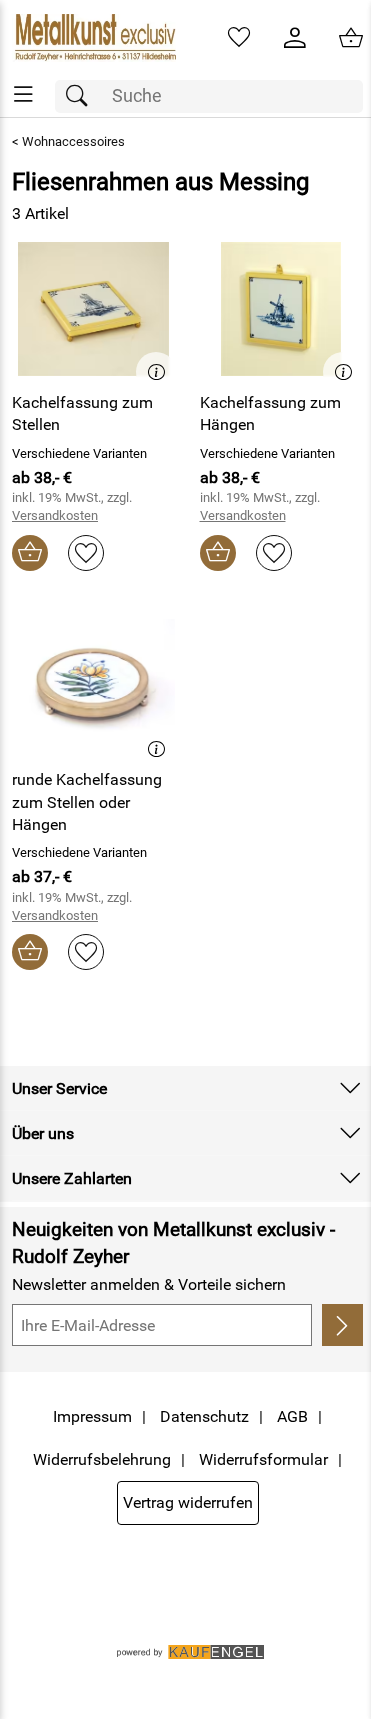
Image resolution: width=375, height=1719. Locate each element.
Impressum (92, 1416)
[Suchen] (82, 96)
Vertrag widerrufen (188, 1502)
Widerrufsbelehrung (102, 1459)
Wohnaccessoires (73, 141)
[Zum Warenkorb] (351, 38)
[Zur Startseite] (94, 38)
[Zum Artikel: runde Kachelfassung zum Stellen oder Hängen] (94, 686)
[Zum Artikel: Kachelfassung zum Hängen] (282, 309)
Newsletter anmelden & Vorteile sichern (149, 1284)
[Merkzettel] (239, 38)
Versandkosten (55, 515)
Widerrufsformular (263, 1459)
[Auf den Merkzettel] (86, 553)
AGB (292, 1416)
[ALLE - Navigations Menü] (23, 94)
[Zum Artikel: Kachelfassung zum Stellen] (94, 309)
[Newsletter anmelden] (342, 1325)
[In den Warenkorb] (30, 553)
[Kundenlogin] (295, 38)
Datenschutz (204, 1416)
